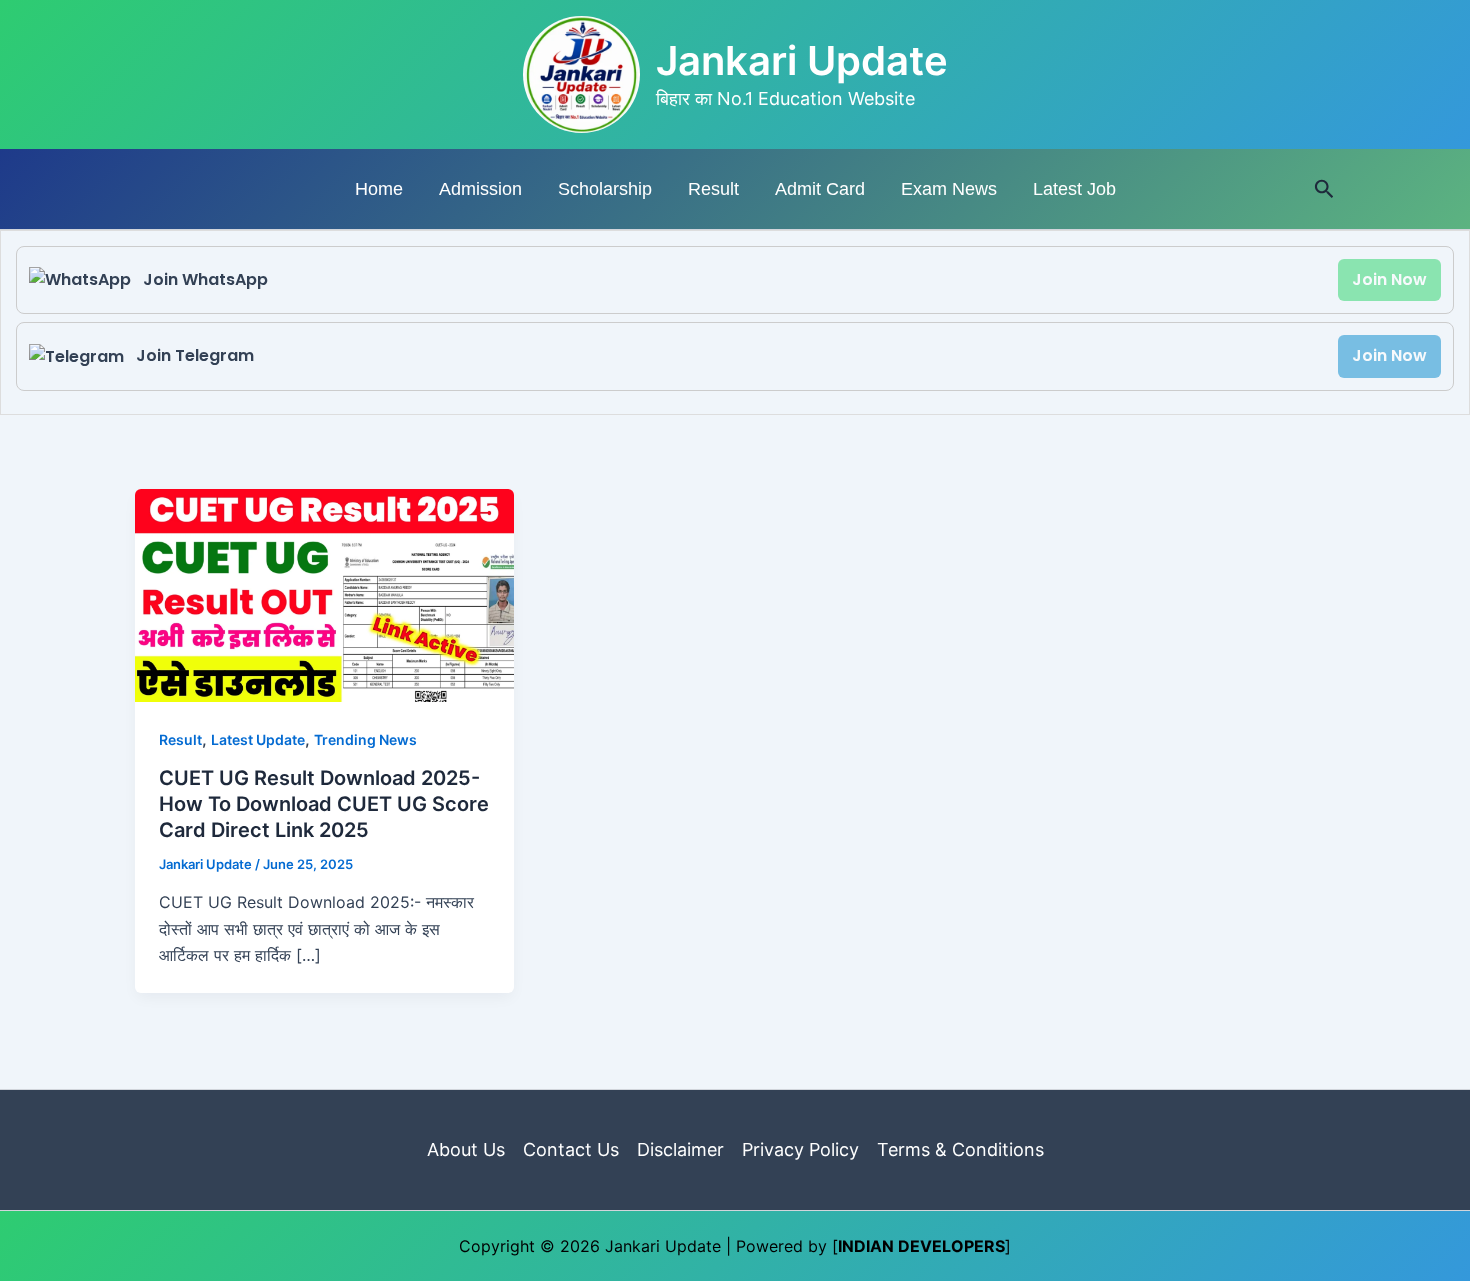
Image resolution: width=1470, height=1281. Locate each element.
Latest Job (1074, 189)
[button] (1324, 189)
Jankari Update (802, 60)
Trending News (365, 739)
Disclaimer (680, 1149)
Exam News (949, 189)
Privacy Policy (800, 1149)
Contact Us (571, 1149)
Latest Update (258, 739)
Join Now (1389, 279)
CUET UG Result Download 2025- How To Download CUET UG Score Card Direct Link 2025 (324, 804)
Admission (480, 189)
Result (713, 189)
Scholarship (605, 189)
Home (379, 189)
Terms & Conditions (960, 1149)
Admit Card (820, 189)
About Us (466, 1149)
